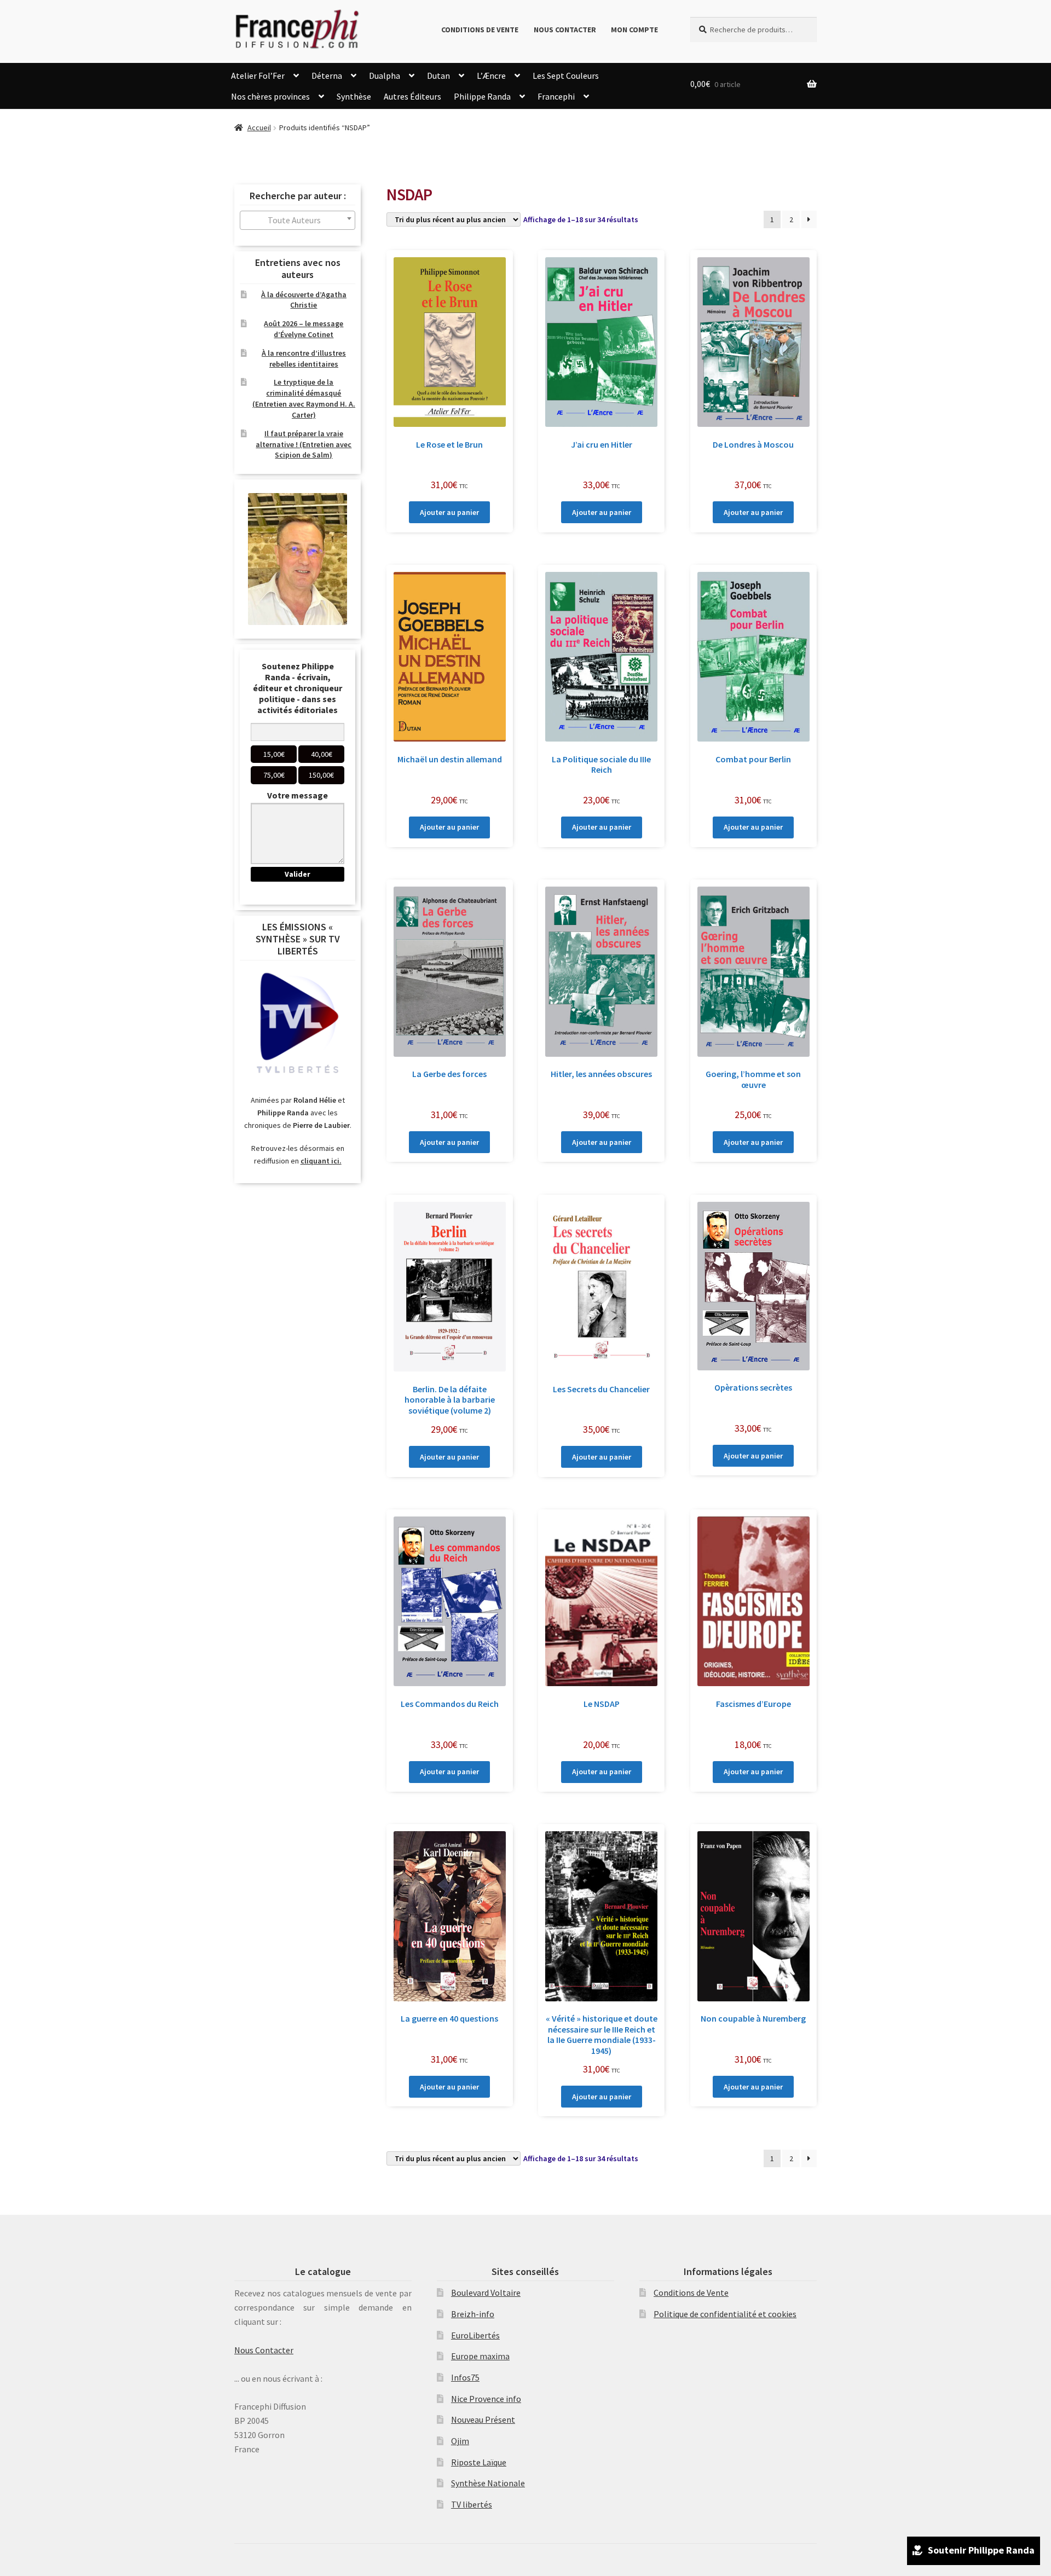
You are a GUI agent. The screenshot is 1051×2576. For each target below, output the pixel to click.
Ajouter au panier (449, 512)
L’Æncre (491, 76)
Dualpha (385, 76)
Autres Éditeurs (412, 96)
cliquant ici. (321, 1161)
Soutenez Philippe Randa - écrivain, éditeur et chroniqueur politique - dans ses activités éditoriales (298, 688)
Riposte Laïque (479, 2462)
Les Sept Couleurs (566, 76)
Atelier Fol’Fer (258, 76)
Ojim (460, 2441)
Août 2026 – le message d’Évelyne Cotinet (304, 329)
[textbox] (298, 220)
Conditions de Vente (480, 30)
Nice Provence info (486, 2399)
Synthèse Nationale (488, 2483)
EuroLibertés (475, 2335)
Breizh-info (473, 2314)
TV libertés (472, 2504)
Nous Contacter (565, 30)
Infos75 (465, 2377)
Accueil (259, 128)
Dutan (438, 76)
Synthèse (354, 96)
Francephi (556, 96)
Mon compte (634, 30)
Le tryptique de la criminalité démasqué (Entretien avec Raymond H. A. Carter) (304, 398)
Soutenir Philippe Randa (981, 2550)
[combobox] (298, 220)
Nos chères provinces (270, 96)
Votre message (298, 795)
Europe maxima (480, 2356)
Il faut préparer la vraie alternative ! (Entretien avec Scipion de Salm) (304, 444)
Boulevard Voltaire (486, 2293)
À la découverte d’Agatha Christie (304, 300)
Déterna (327, 76)
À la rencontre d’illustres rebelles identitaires (304, 358)
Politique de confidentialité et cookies (725, 2314)
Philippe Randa (482, 96)
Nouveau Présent (483, 2419)
